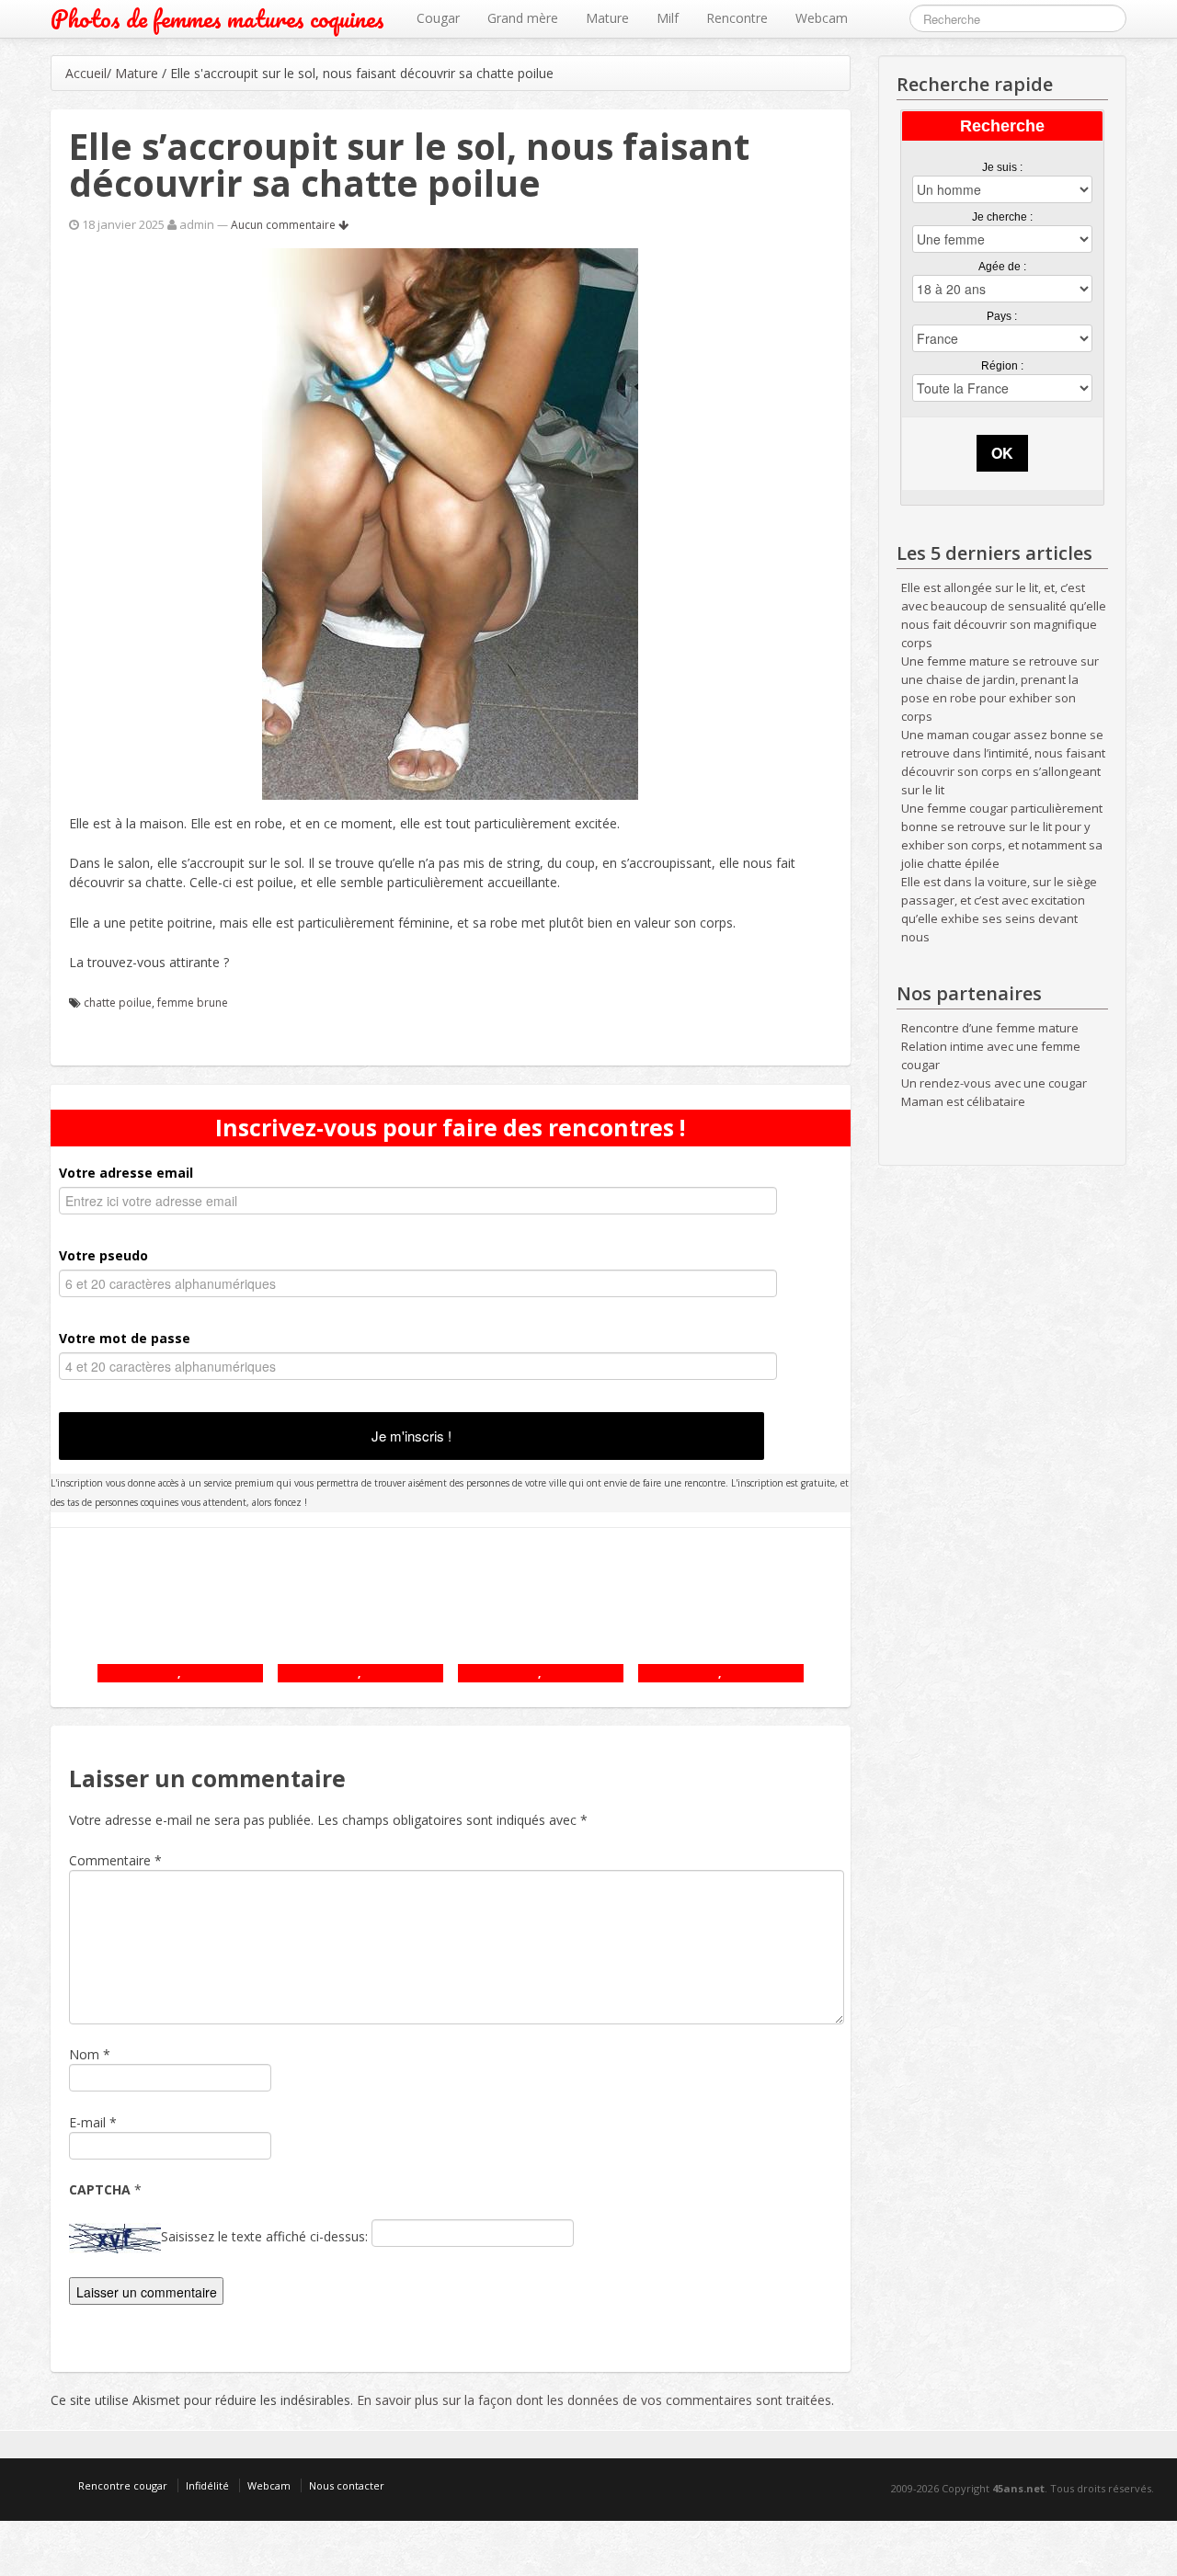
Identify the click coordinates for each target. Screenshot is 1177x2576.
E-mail (87, 2122)
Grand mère (523, 18)
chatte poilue (118, 1003)
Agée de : (1002, 267)
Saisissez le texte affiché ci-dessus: (264, 2236)
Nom (84, 2054)
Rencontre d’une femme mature (990, 1028)
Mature (607, 18)
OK (1002, 453)
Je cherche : (1002, 217)
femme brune (193, 1003)
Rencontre (737, 18)
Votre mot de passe (125, 1338)
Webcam (822, 18)
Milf (668, 18)
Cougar (438, 18)
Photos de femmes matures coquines (217, 19)
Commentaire (115, 1860)
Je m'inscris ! (411, 1436)
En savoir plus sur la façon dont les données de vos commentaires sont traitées (594, 2400)
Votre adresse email (126, 1173)
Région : (1002, 366)
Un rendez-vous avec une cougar (994, 1083)
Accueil (86, 73)
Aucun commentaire (285, 225)
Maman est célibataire (963, 1101)
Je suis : (1002, 167)
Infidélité (207, 2485)
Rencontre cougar (123, 2485)
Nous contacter (347, 2485)
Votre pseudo (103, 1255)
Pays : (1002, 316)
